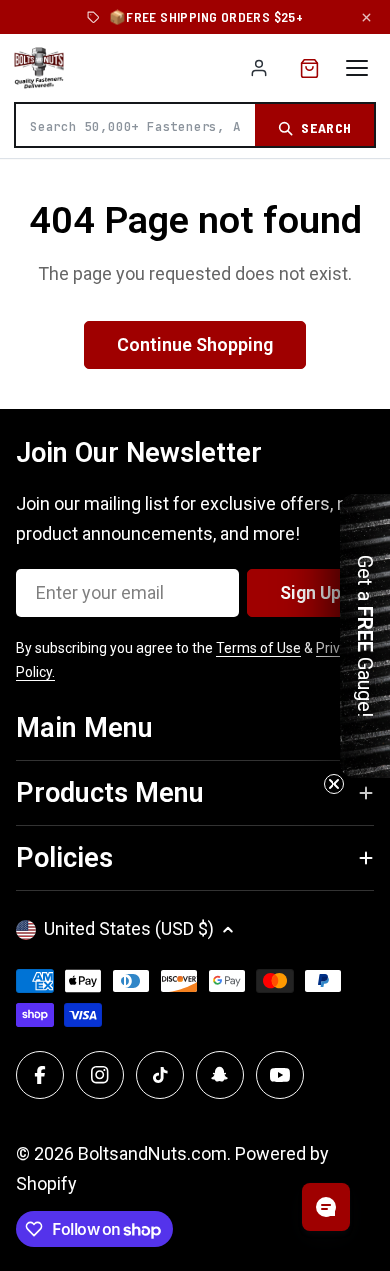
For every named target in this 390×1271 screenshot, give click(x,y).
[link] (195, 541)
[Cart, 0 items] (309, 68)
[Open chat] (326, 1207)
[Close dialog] (370, 483)
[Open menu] (357, 68)
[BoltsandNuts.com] (39, 68)
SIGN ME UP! (195, 756)
